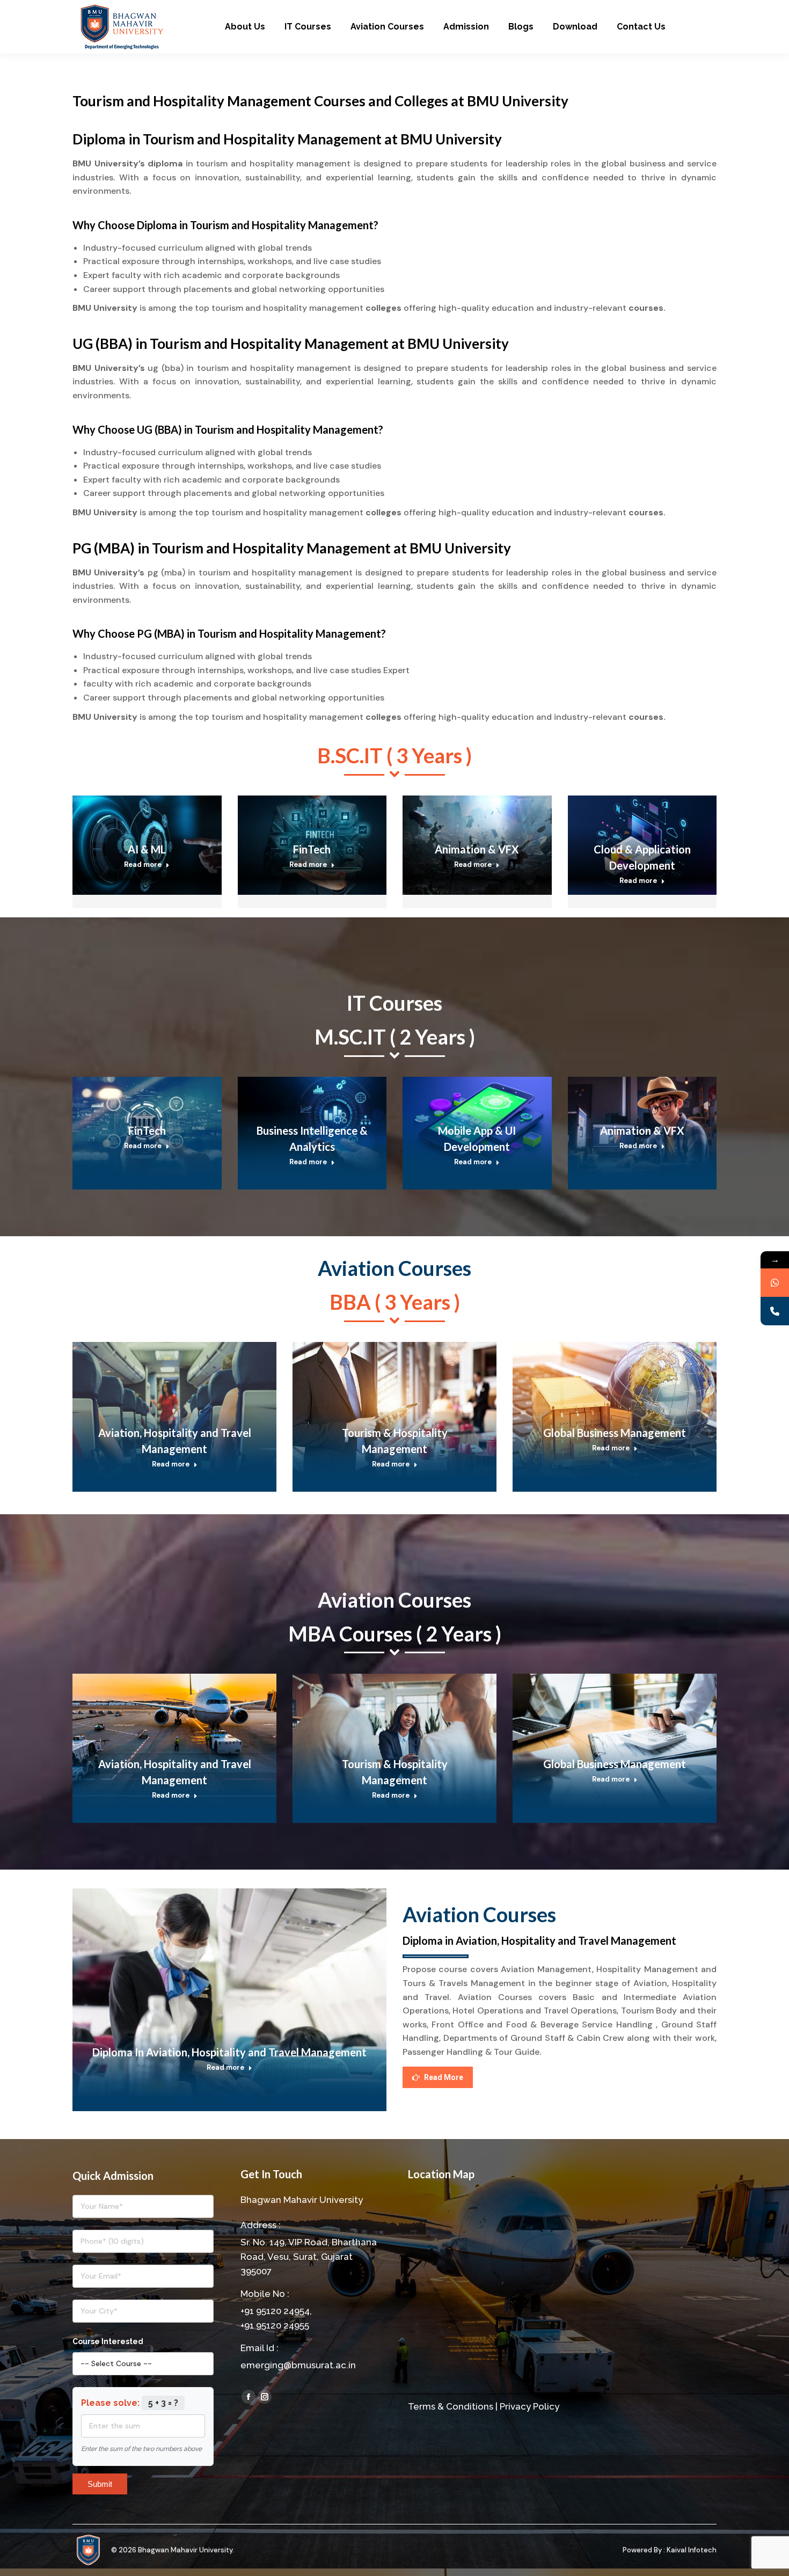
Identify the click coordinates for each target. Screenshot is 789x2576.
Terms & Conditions (451, 2406)
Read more (143, 864)
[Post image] (174, 1410)
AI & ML (147, 849)
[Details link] (162, 812)
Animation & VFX (477, 849)
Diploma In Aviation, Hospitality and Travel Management (229, 2052)
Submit (100, 2484)
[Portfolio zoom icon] (133, 812)
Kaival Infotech (692, 2550)
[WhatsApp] (775, 1283)
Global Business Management (615, 1433)
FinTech (312, 849)
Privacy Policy (529, 2406)
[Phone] (775, 1311)
